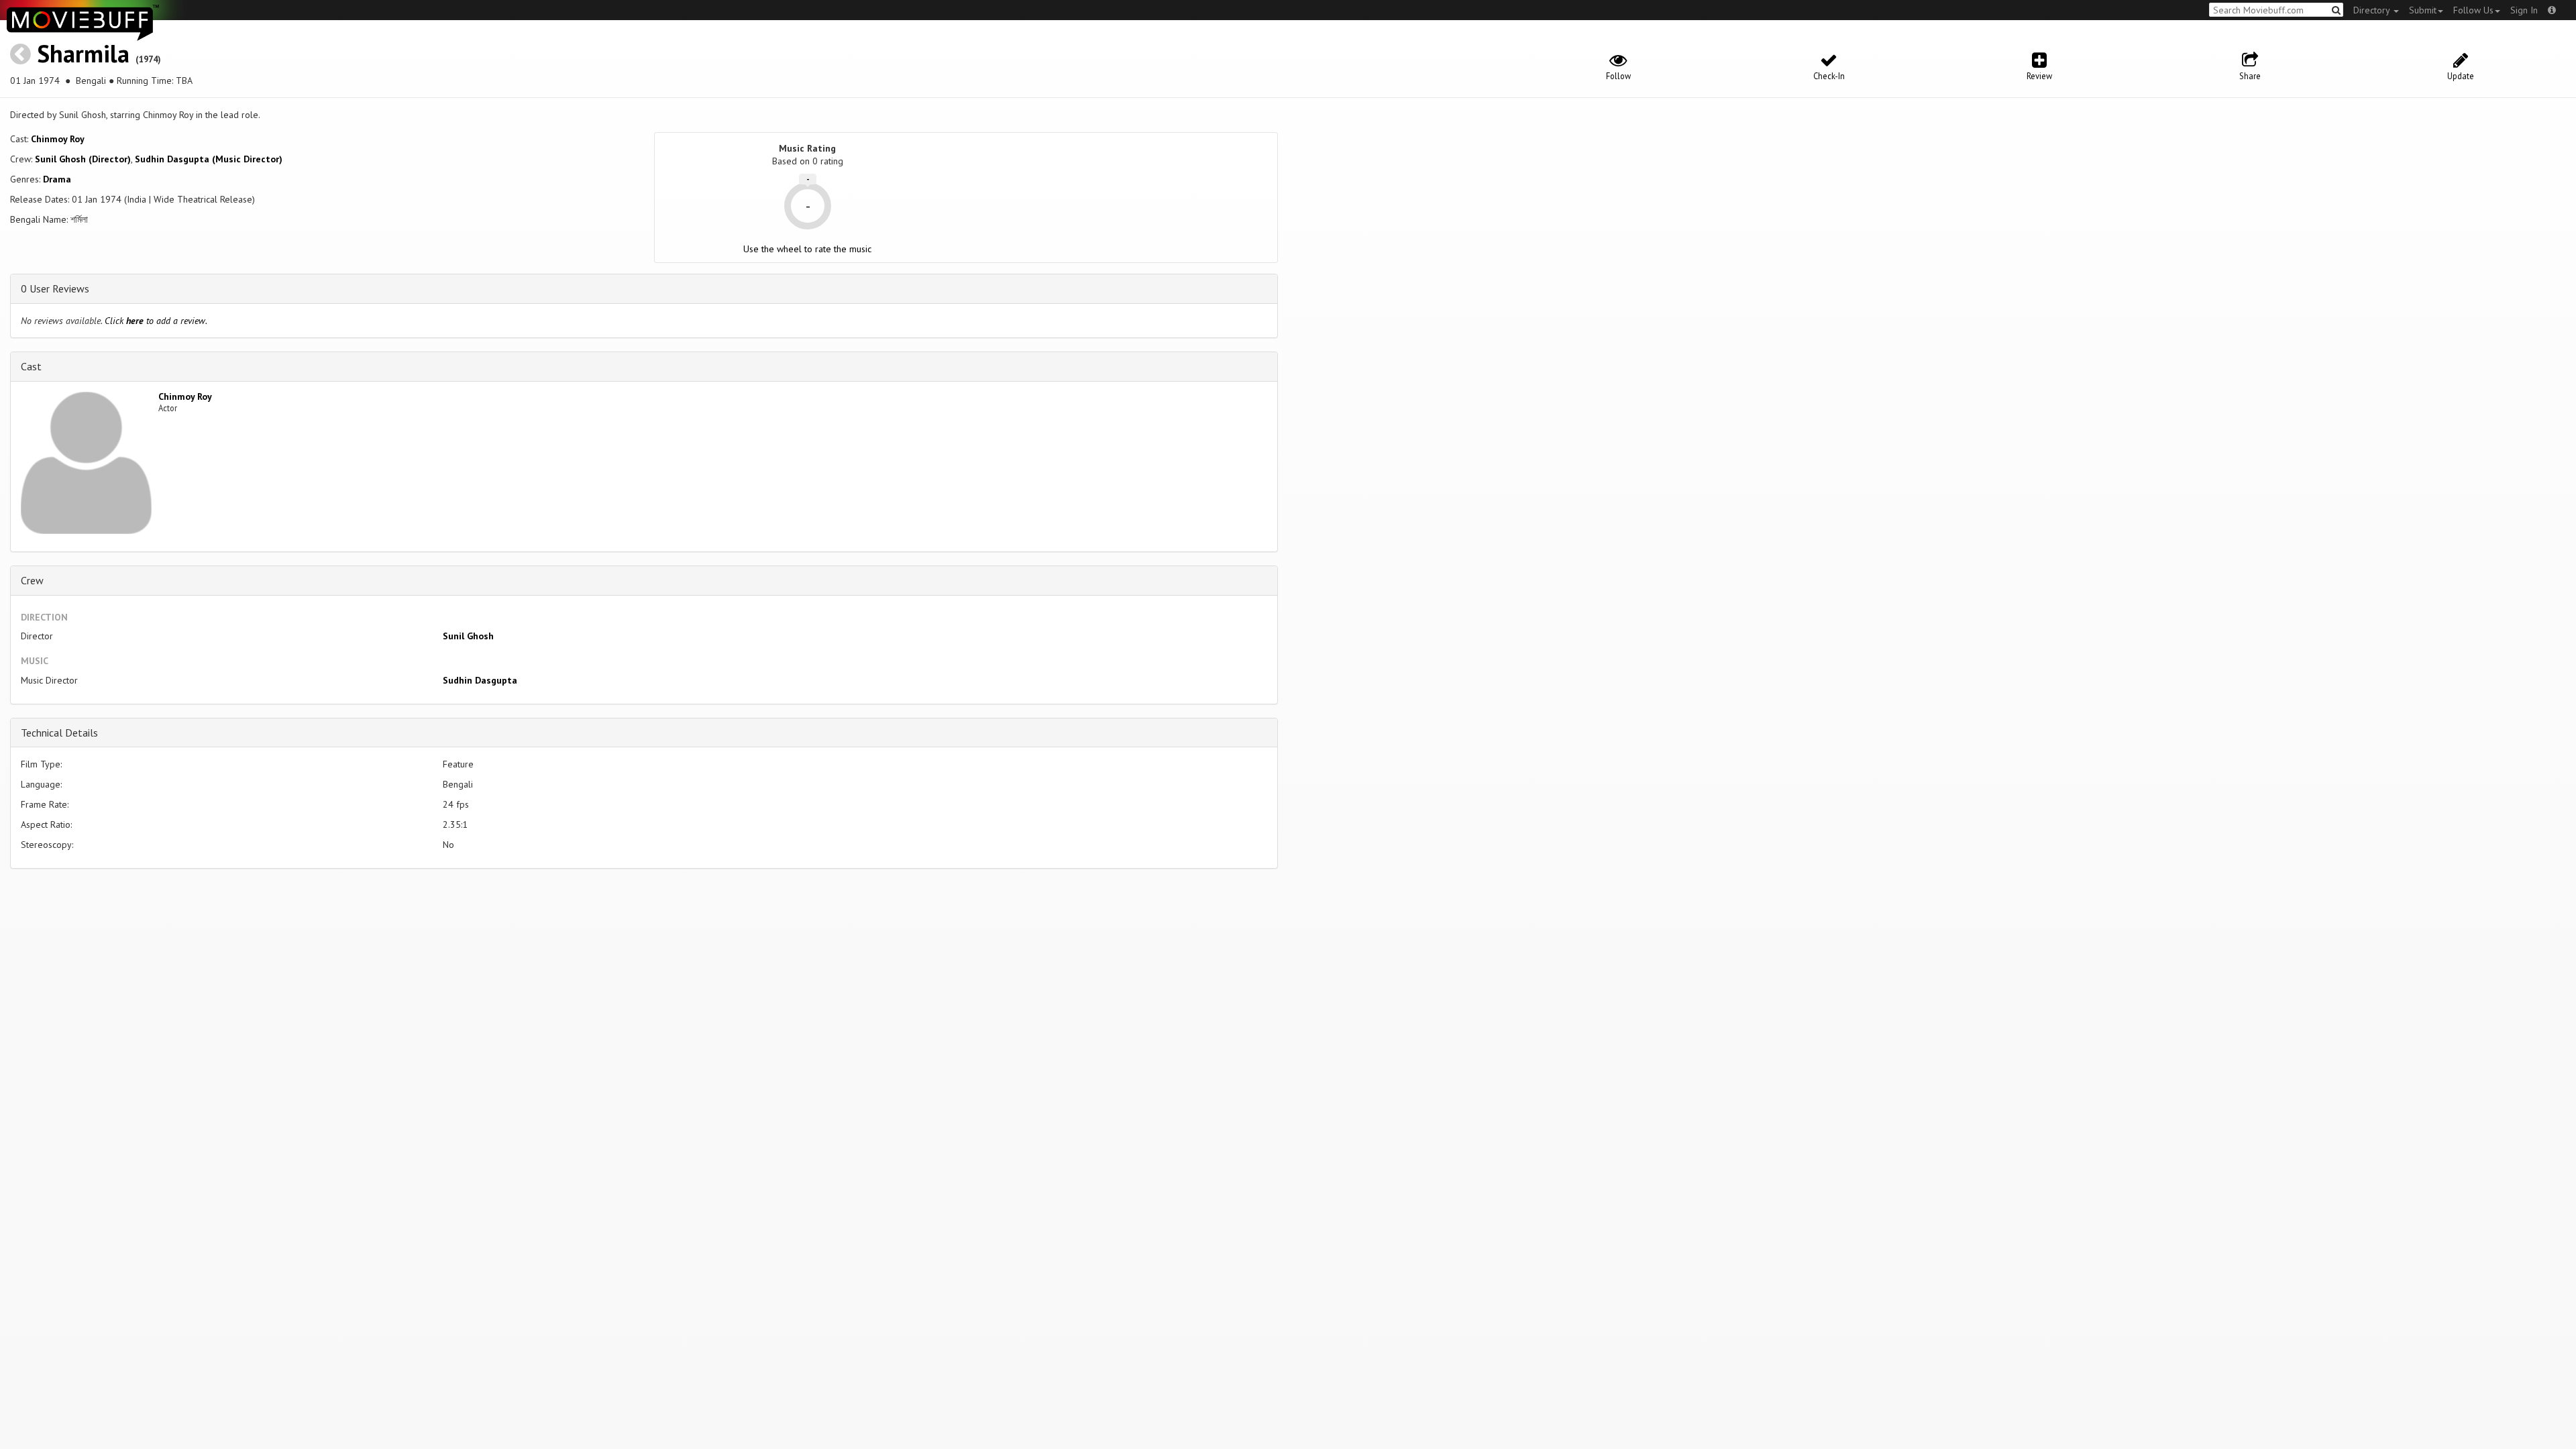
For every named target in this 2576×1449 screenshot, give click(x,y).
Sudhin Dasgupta (480, 680)
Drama (57, 179)
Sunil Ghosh (468, 636)
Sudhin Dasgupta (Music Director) (209, 159)
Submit (2423, 10)
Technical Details (59, 733)
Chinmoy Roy (58, 139)
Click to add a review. (156, 321)
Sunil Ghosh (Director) (83, 159)
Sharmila (83, 53)
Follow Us (2473, 10)
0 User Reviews (55, 288)
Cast (31, 366)
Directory (2373, 10)
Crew (32, 580)
